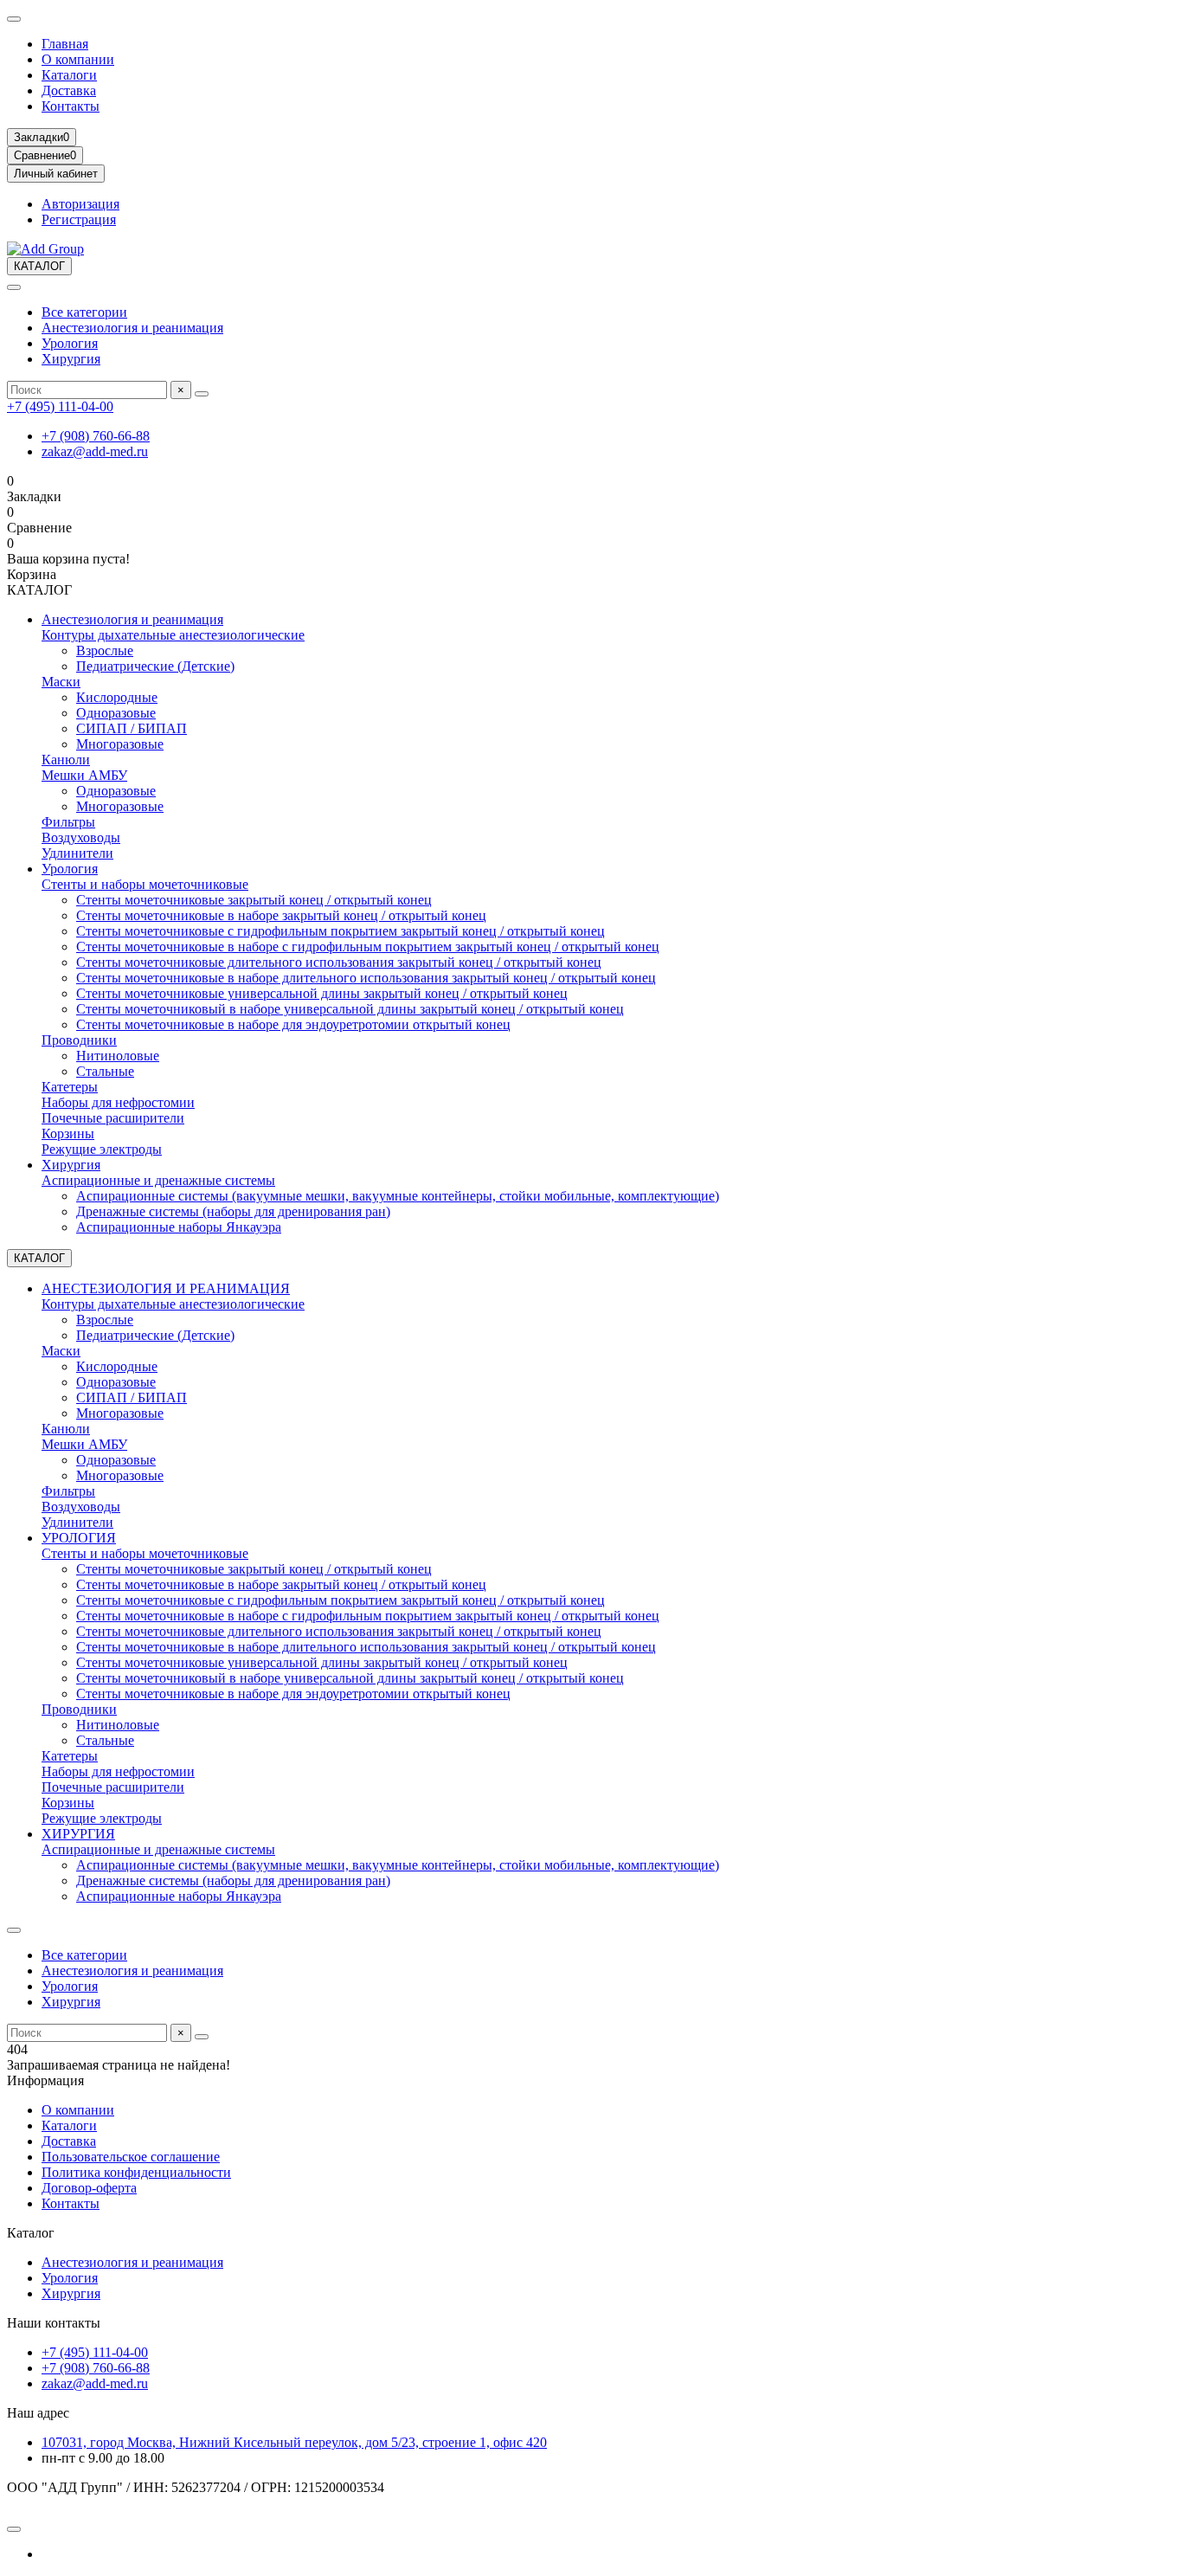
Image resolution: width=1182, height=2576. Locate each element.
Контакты (71, 106)
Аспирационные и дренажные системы (158, 1180)
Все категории (84, 312)
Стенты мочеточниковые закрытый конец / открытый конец (254, 900)
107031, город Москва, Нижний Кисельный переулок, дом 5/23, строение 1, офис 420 (294, 2442)
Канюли (66, 760)
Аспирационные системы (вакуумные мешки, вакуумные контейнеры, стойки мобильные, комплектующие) (398, 1196)
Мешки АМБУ (84, 775)
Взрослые (105, 650)
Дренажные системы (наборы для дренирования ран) (233, 1211)
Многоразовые (120, 744)
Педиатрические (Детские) (155, 666)
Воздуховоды (81, 837)
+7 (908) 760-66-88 (96, 436)
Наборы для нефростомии (118, 1102)
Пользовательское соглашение (131, 2157)
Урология (70, 343)
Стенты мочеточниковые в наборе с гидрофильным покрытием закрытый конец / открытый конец (368, 947)
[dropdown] (14, 19)
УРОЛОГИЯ (79, 1538)
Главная (65, 44)
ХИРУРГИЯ (78, 1834)
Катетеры (70, 1087)
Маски (61, 682)
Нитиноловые (118, 1056)
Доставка (69, 90)
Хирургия (71, 359)
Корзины (68, 1133)
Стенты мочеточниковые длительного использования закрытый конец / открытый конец (339, 962)
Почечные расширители (113, 1118)
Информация (45, 2080)
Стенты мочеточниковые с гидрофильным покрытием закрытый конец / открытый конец (340, 931)
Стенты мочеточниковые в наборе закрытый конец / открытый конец (281, 915)
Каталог (31, 2233)
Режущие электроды (102, 1149)
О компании (78, 59)
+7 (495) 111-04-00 (60, 406)
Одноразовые (116, 713)
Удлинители (77, 853)
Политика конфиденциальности (136, 2172)
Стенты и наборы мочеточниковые (145, 884)
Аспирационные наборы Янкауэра (179, 1227)
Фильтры (68, 822)
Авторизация (80, 204)
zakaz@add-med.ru (95, 451)
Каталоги (69, 75)
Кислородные (117, 697)
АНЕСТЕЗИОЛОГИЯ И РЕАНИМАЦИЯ (166, 1288)
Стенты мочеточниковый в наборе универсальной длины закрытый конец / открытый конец (350, 1009)
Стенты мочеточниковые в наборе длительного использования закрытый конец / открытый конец (366, 978)
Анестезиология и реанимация (132, 328)
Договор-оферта (89, 2188)
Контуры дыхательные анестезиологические (173, 635)
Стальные (105, 1071)
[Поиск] (202, 394)
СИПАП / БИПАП (132, 728)
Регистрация (79, 219)
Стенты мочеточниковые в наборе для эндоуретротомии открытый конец (293, 1024)
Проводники (79, 1040)
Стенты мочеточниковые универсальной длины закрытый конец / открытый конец (322, 993)
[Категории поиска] (14, 287)
